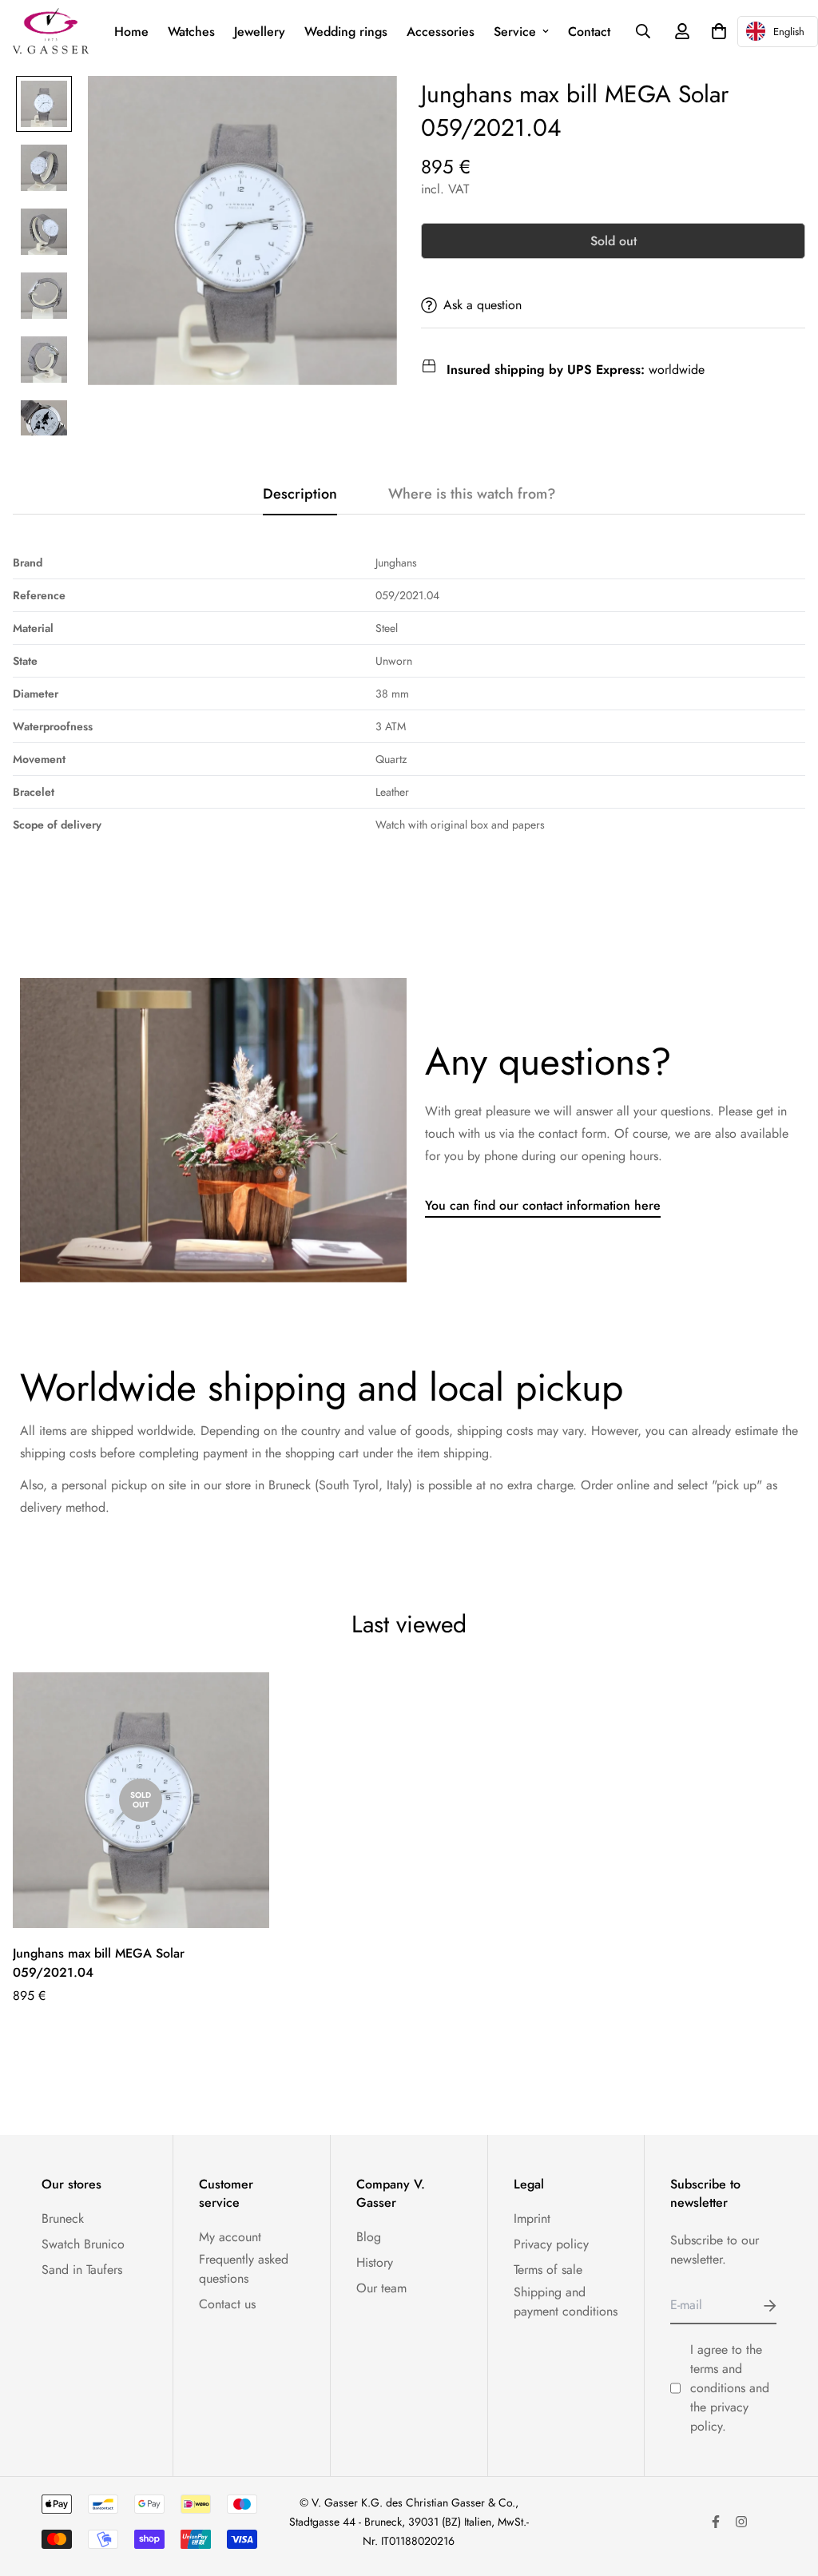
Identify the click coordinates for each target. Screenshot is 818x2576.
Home (131, 32)
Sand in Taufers (82, 2270)
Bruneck (63, 2218)
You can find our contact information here (543, 1205)
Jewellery (260, 32)
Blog (369, 2237)
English (789, 32)
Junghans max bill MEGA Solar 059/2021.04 (99, 1963)
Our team (381, 2288)
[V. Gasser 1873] (51, 32)
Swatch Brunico (83, 2244)
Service (515, 32)
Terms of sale (548, 2270)
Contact (589, 32)
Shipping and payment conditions (566, 2302)
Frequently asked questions (244, 2269)
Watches (191, 32)
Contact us (227, 2304)
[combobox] (778, 32)
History (375, 2262)
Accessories (441, 32)
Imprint (532, 2218)
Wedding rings (346, 32)
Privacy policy (551, 2244)
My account (230, 2237)
